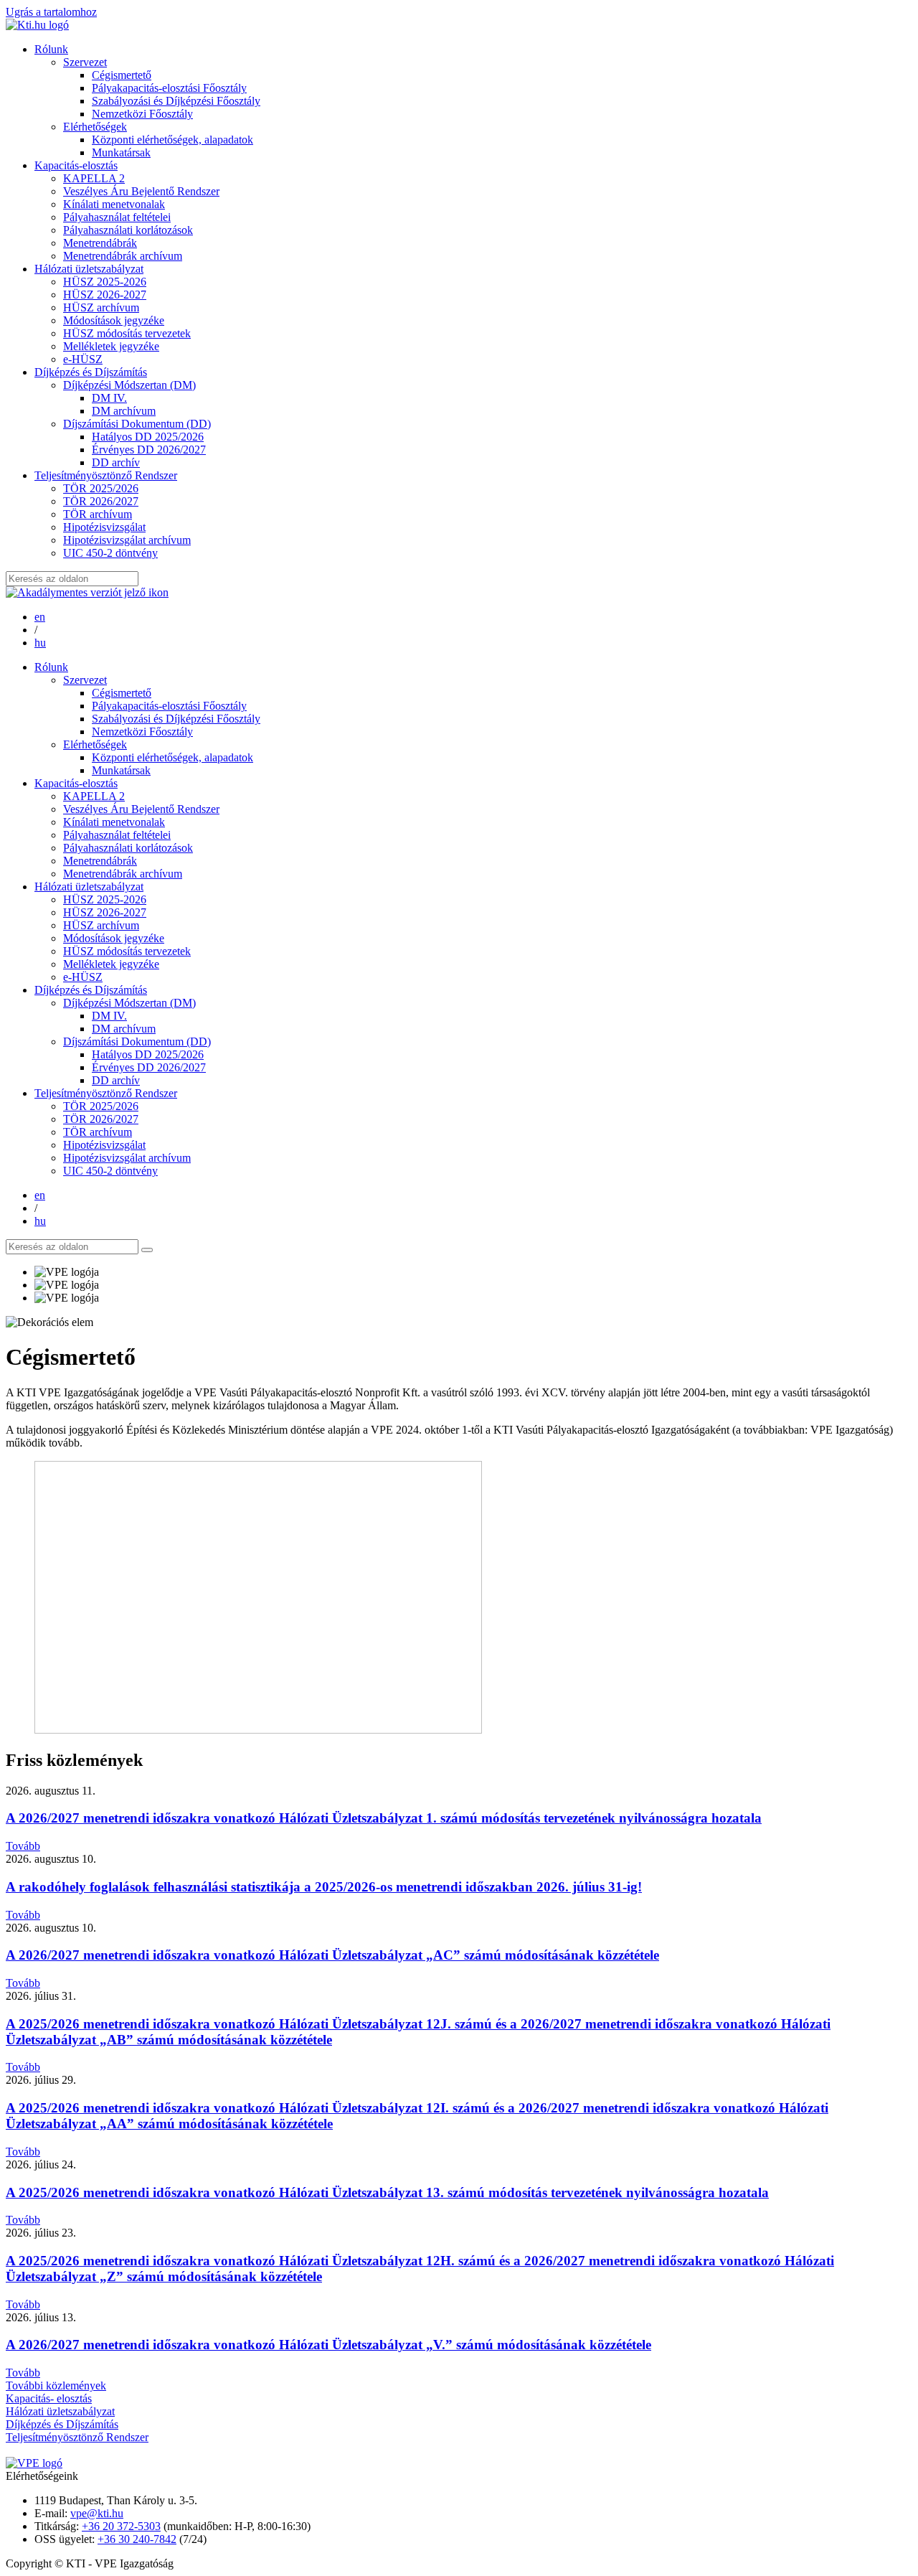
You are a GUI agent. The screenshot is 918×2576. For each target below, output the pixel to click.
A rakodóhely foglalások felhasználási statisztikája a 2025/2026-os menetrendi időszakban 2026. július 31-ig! (324, 1887)
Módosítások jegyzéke (114, 320)
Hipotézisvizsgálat (104, 527)
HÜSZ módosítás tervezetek (127, 333)
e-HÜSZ (83, 359)
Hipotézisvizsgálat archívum (127, 540)
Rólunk (51, 49)
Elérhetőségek (95, 127)
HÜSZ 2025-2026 (105, 282)
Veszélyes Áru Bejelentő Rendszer (141, 191)
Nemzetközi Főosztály (142, 114)
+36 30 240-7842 (137, 2539)
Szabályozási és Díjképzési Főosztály (176, 101)
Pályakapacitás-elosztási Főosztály (169, 88)
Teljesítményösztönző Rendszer (106, 475)
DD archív (116, 462)
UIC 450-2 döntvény (110, 553)
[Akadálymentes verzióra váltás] (87, 592)
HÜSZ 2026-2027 (105, 295)
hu (40, 643)
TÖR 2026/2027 (101, 501)
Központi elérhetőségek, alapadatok (172, 140)
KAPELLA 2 (94, 178)
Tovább (23, 1846)
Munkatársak (121, 152)
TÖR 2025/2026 (101, 488)
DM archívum (124, 411)
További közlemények (56, 2385)
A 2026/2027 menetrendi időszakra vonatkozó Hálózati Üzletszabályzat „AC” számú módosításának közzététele (332, 1955)
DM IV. (109, 398)
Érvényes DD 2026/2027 (149, 450)
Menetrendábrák (100, 243)
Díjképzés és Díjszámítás (91, 372)
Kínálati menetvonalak (114, 204)
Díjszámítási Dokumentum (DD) (137, 424)
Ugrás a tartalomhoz (51, 12)
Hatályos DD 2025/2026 (148, 437)
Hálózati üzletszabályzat (89, 269)
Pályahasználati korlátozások (128, 230)
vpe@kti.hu (97, 2513)
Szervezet (85, 62)
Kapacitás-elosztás (76, 165)
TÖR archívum (98, 514)
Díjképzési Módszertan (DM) (129, 385)
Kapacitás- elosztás (49, 2398)
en (40, 617)
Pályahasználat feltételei (117, 217)
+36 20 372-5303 (121, 2526)
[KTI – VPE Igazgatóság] (37, 25)
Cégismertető (122, 75)
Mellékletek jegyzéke (111, 346)
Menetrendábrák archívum (123, 256)
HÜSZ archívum (101, 307)
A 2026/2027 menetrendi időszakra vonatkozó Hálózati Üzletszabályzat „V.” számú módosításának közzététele (328, 2345)
